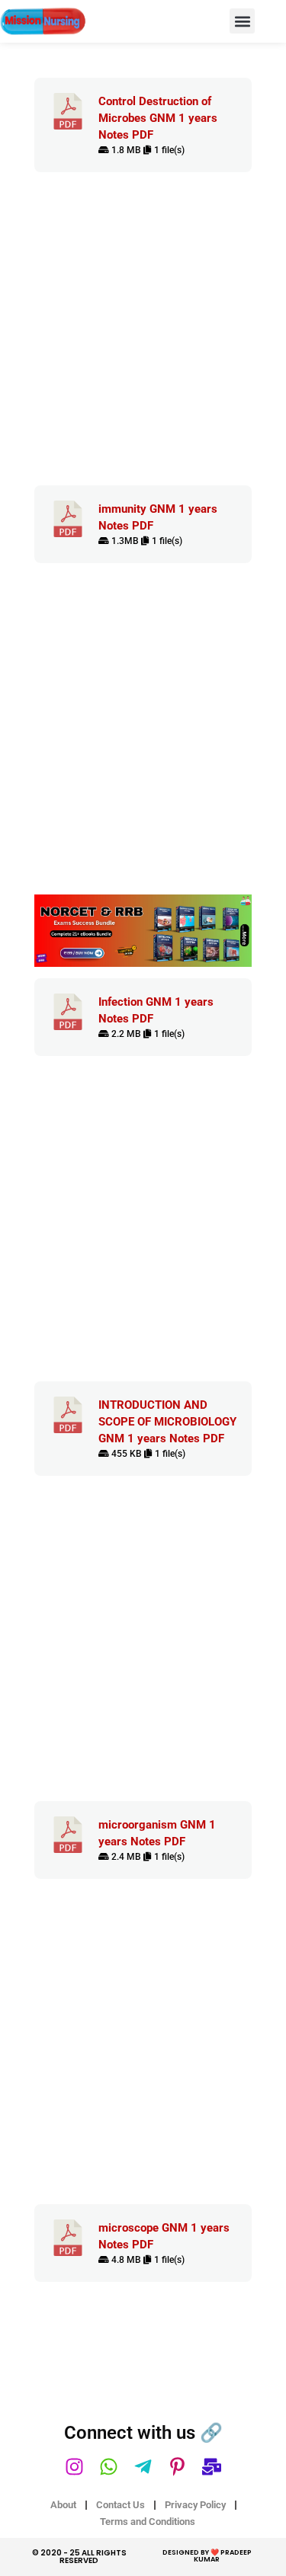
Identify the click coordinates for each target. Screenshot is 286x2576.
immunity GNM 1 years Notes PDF (158, 517)
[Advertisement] (143, 336)
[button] (242, 21)
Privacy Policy (195, 2505)
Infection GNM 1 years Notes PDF (156, 1010)
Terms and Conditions (148, 2522)
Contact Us (121, 2505)
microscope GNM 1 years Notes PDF (164, 2236)
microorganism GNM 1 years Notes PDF (157, 1833)
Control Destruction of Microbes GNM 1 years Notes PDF (158, 118)
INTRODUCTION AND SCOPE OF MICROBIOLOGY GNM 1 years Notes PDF (167, 1422)
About (63, 2505)
